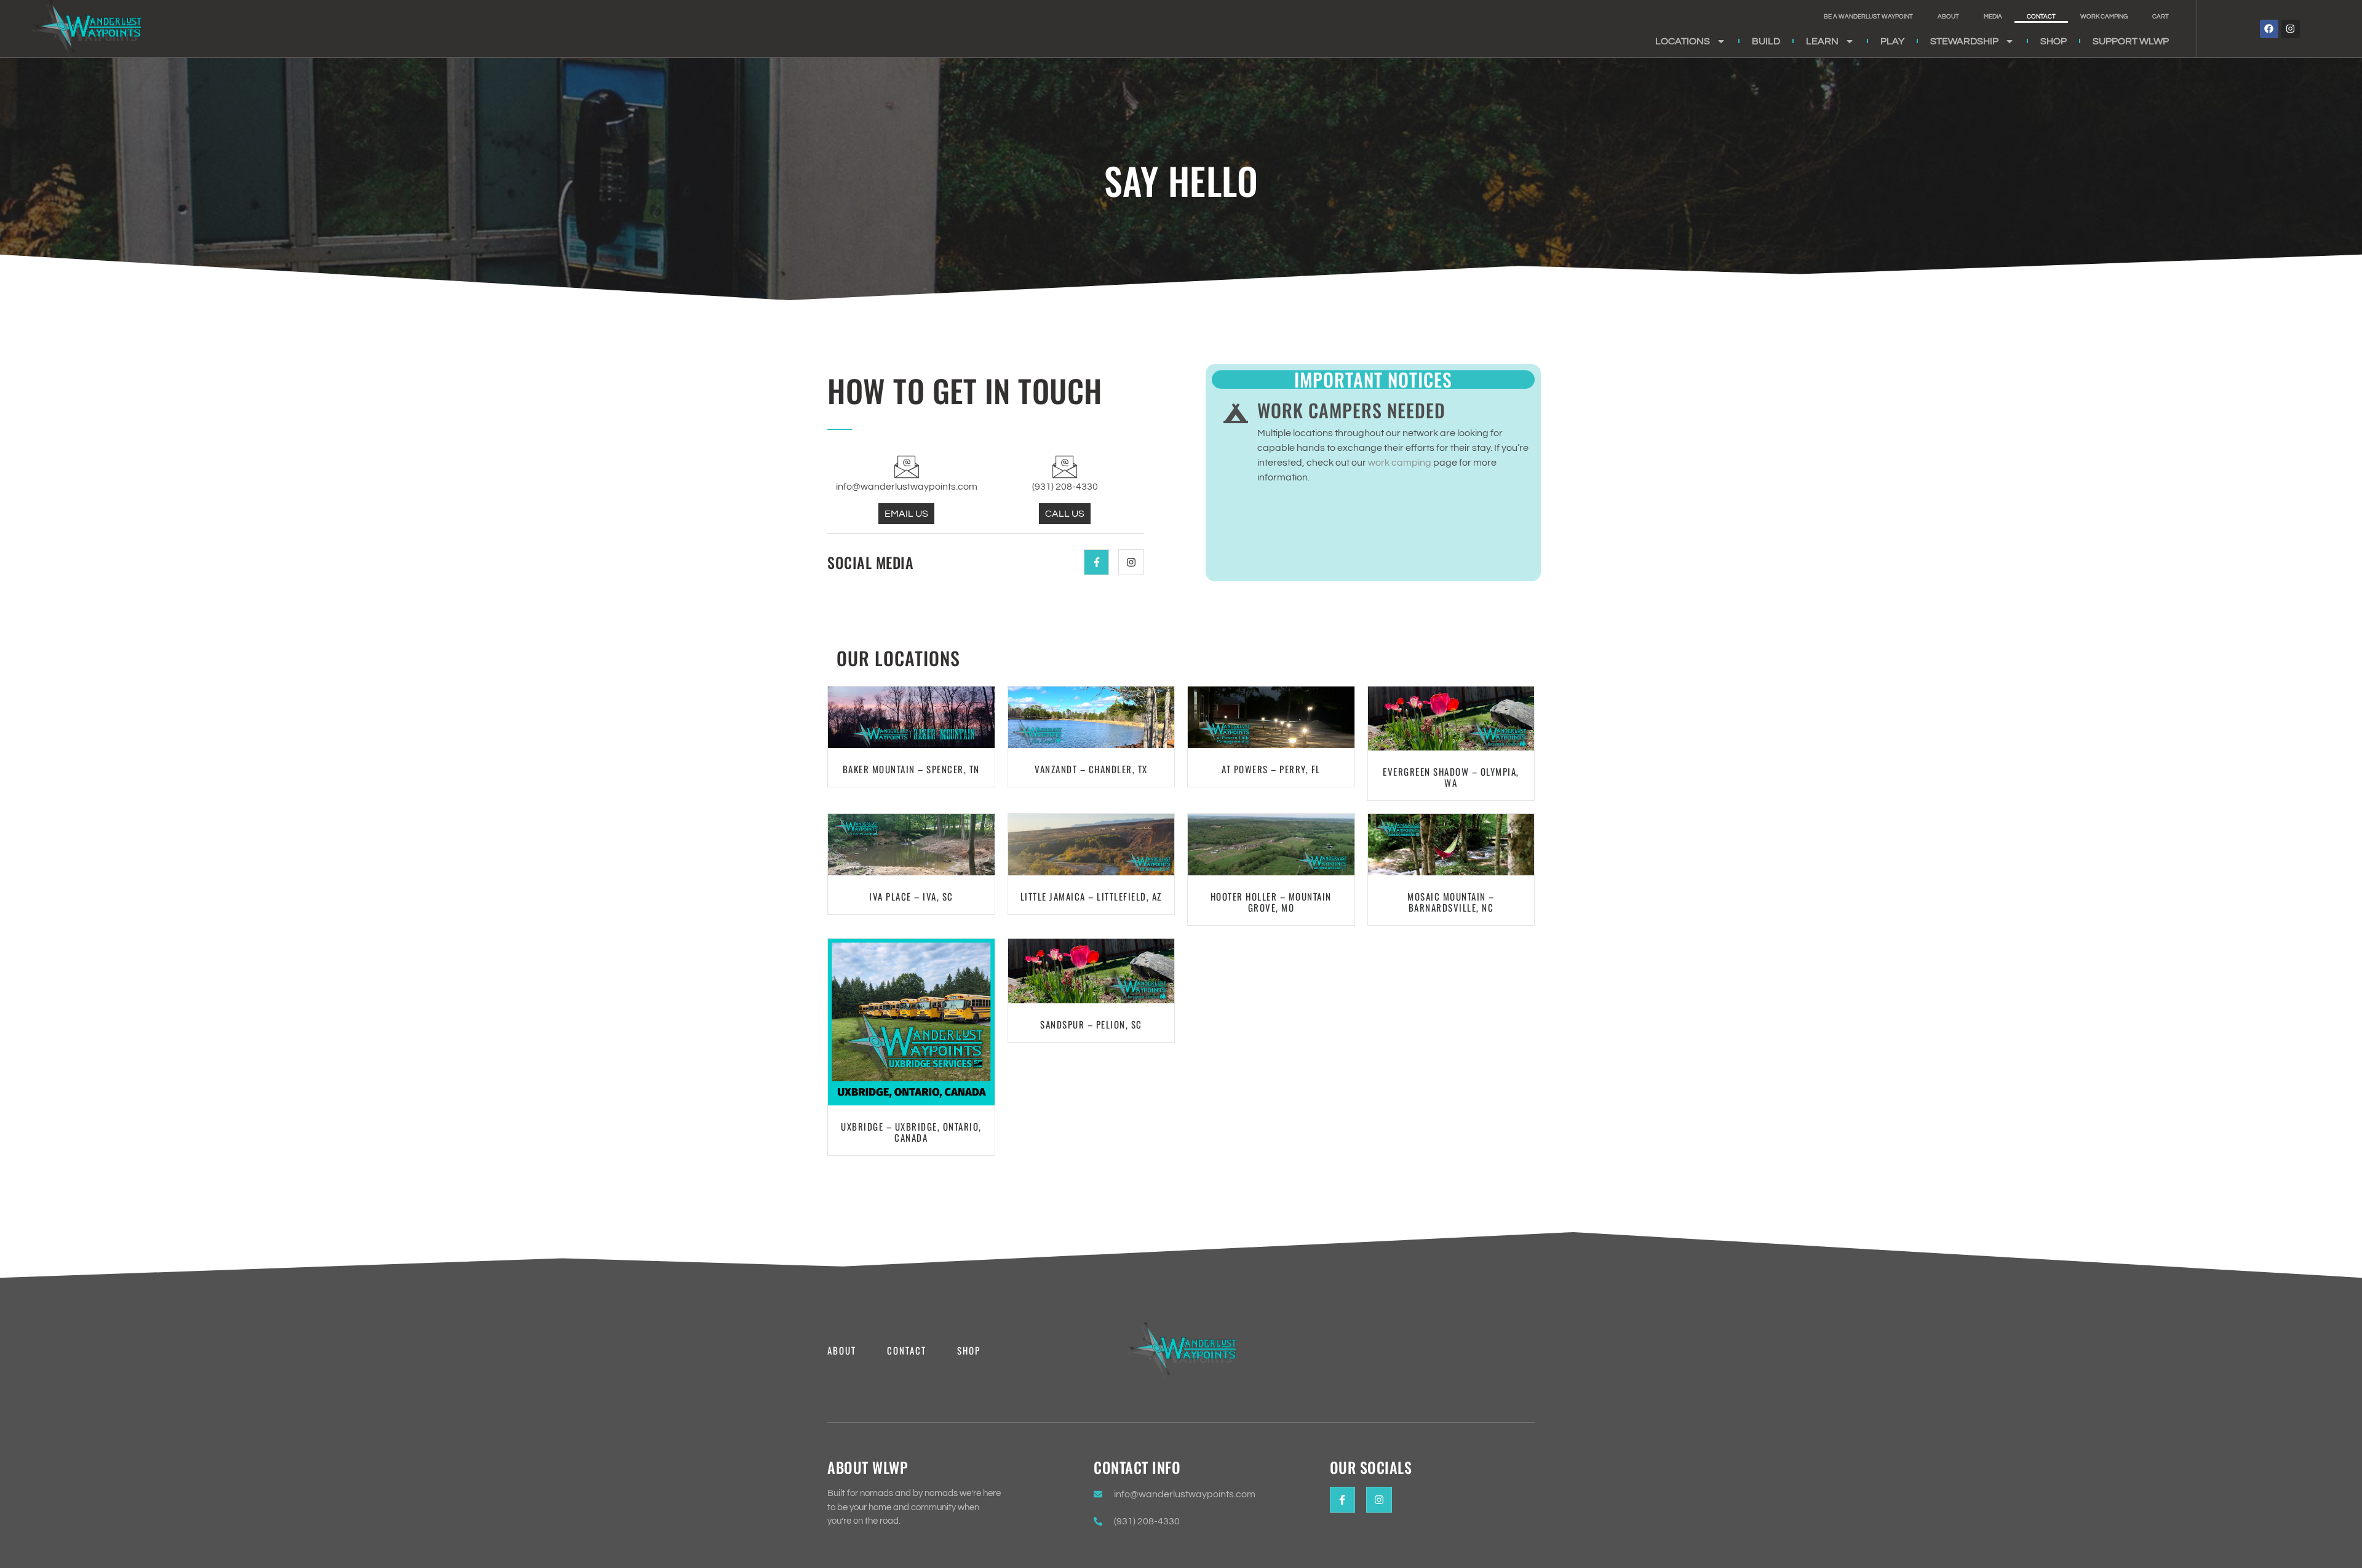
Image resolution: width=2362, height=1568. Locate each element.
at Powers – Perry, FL (1271, 769)
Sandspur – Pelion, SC (1091, 1024)
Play (1892, 41)
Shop (2054, 41)
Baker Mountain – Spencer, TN (911, 769)
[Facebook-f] (1097, 562)
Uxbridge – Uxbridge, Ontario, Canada (911, 1132)
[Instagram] (2291, 29)
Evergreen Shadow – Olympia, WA (1451, 777)
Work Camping (2104, 17)
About (1948, 17)
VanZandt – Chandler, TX (1091, 769)
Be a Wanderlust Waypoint (1868, 17)
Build (1766, 41)
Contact (2041, 17)
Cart (2161, 17)
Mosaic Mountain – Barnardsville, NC (1451, 902)
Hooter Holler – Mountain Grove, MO (1271, 902)
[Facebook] (2269, 29)
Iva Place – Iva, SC (911, 896)
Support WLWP (2131, 41)
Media (1993, 17)
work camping (1400, 463)
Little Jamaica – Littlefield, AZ (1091, 896)
